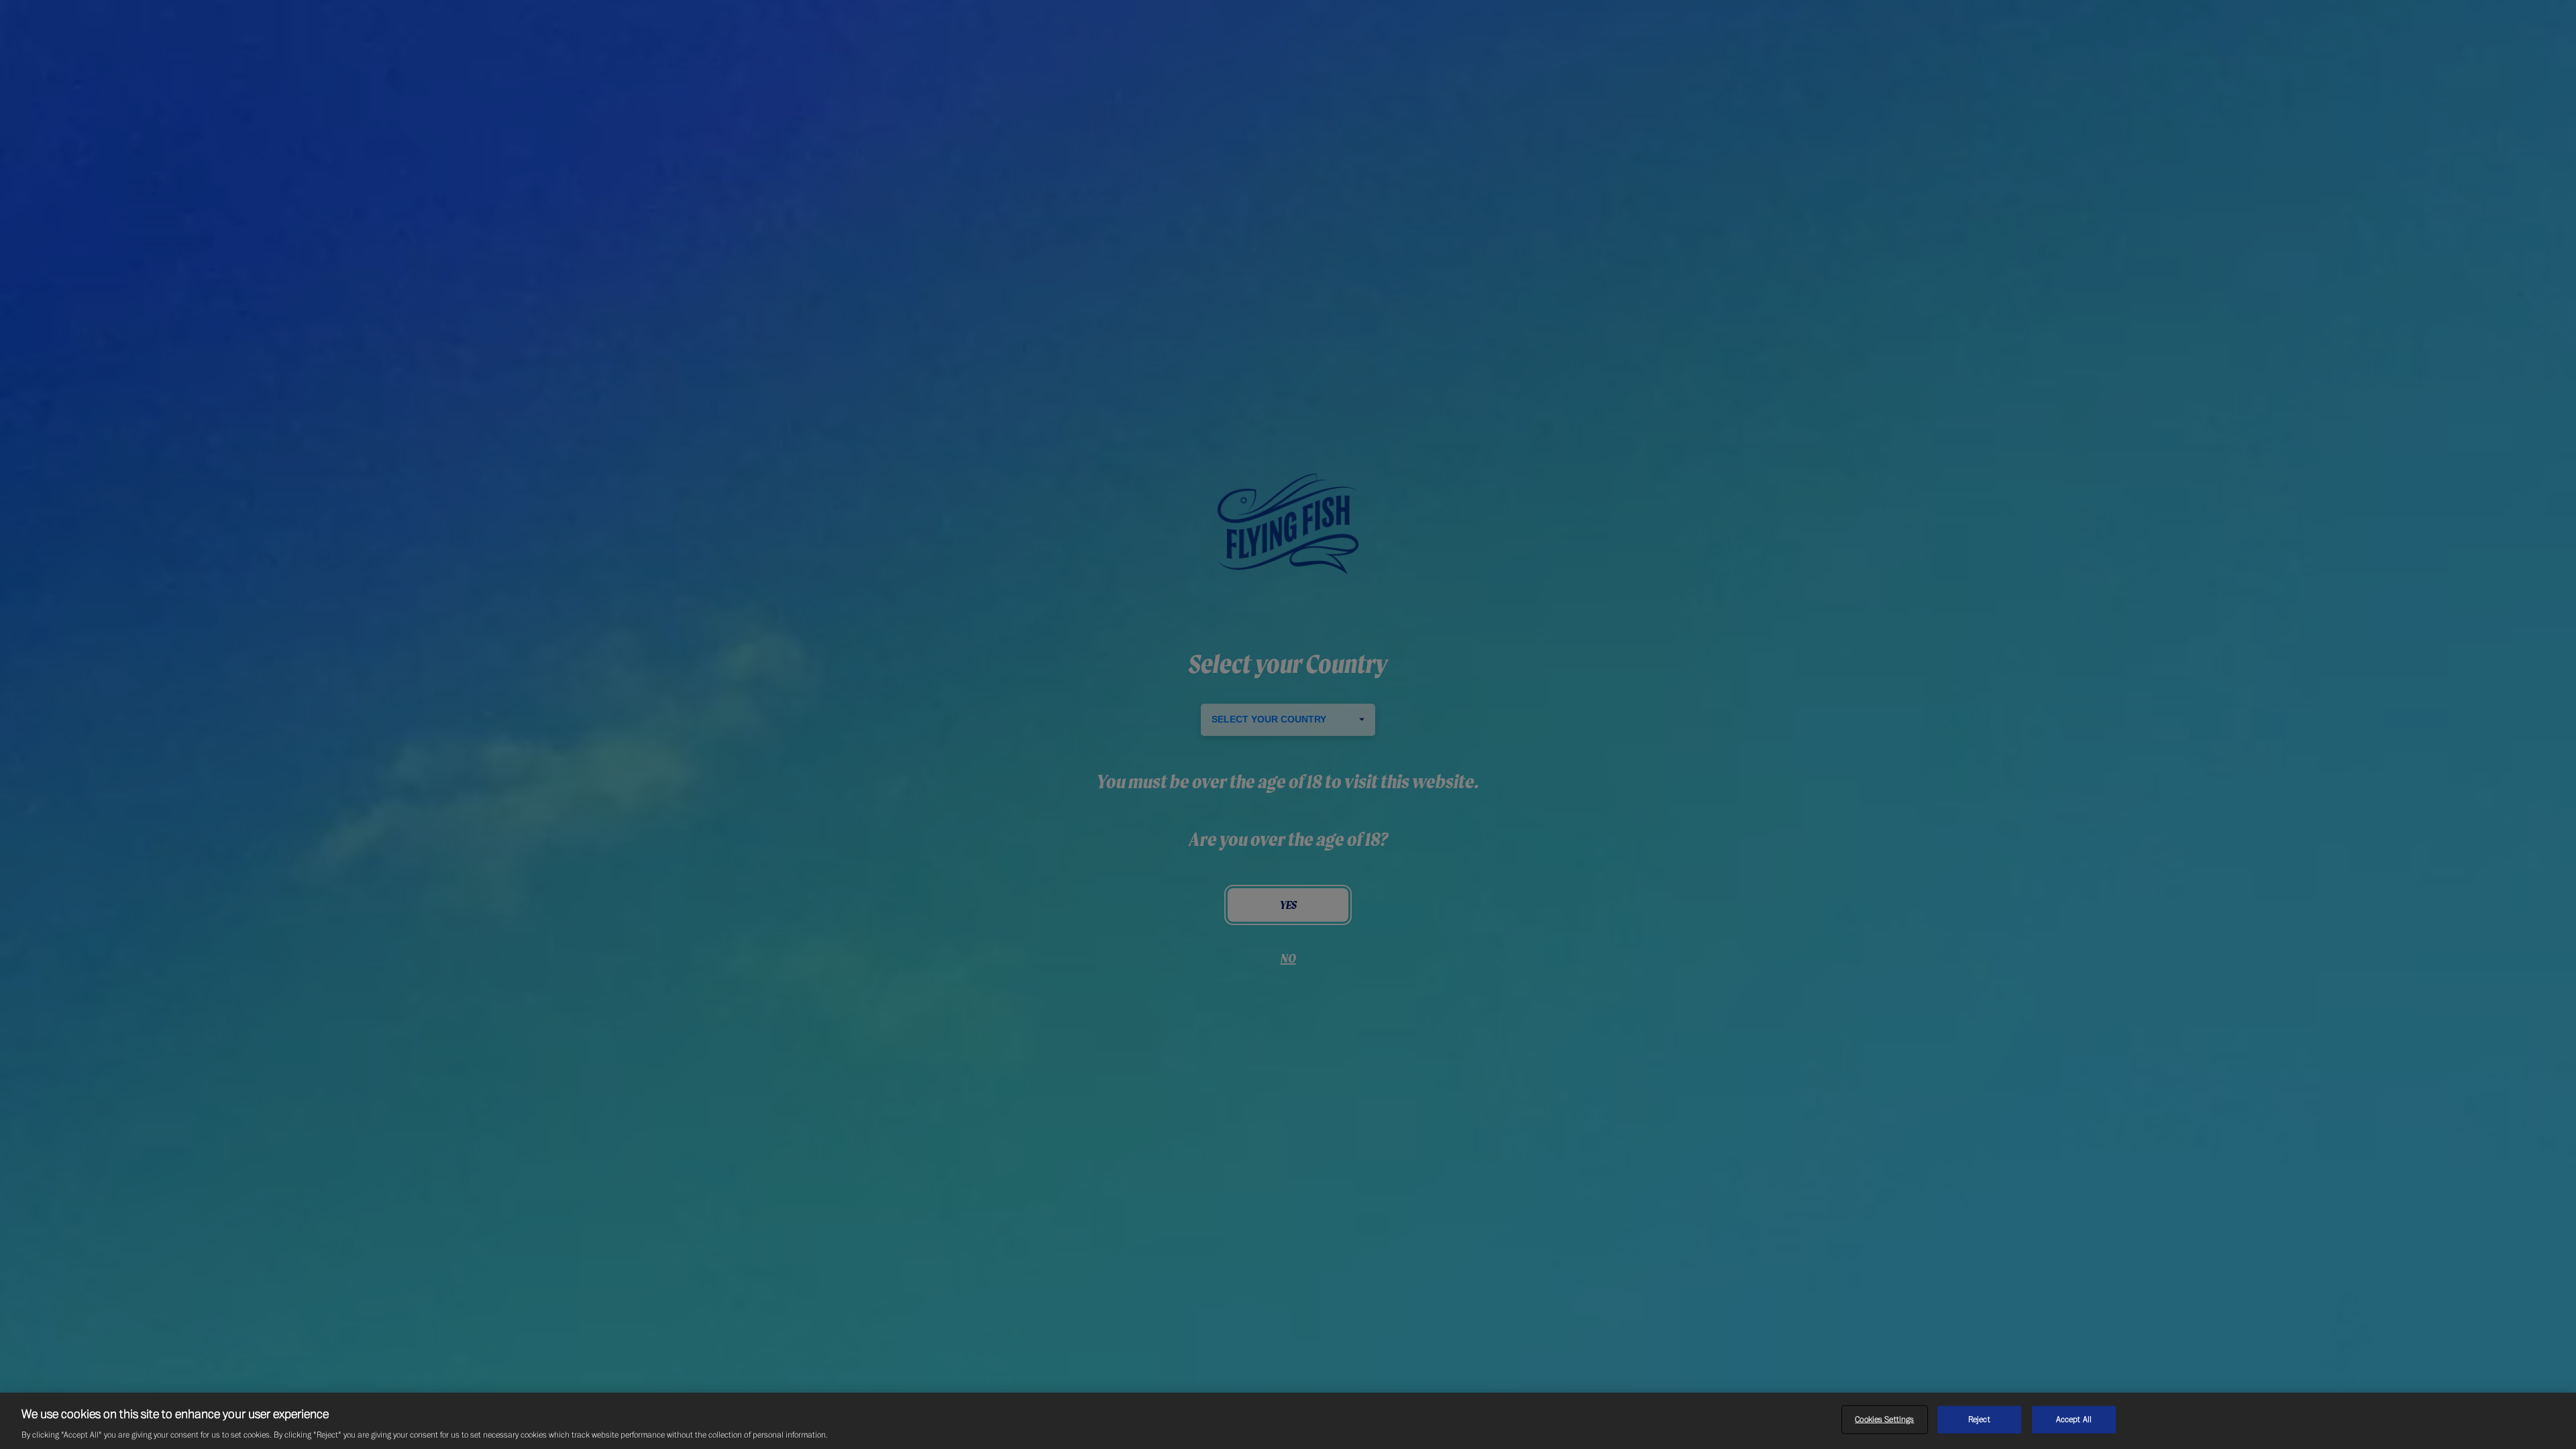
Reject (1979, 1419)
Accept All (2074, 1419)
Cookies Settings (1884, 1419)
